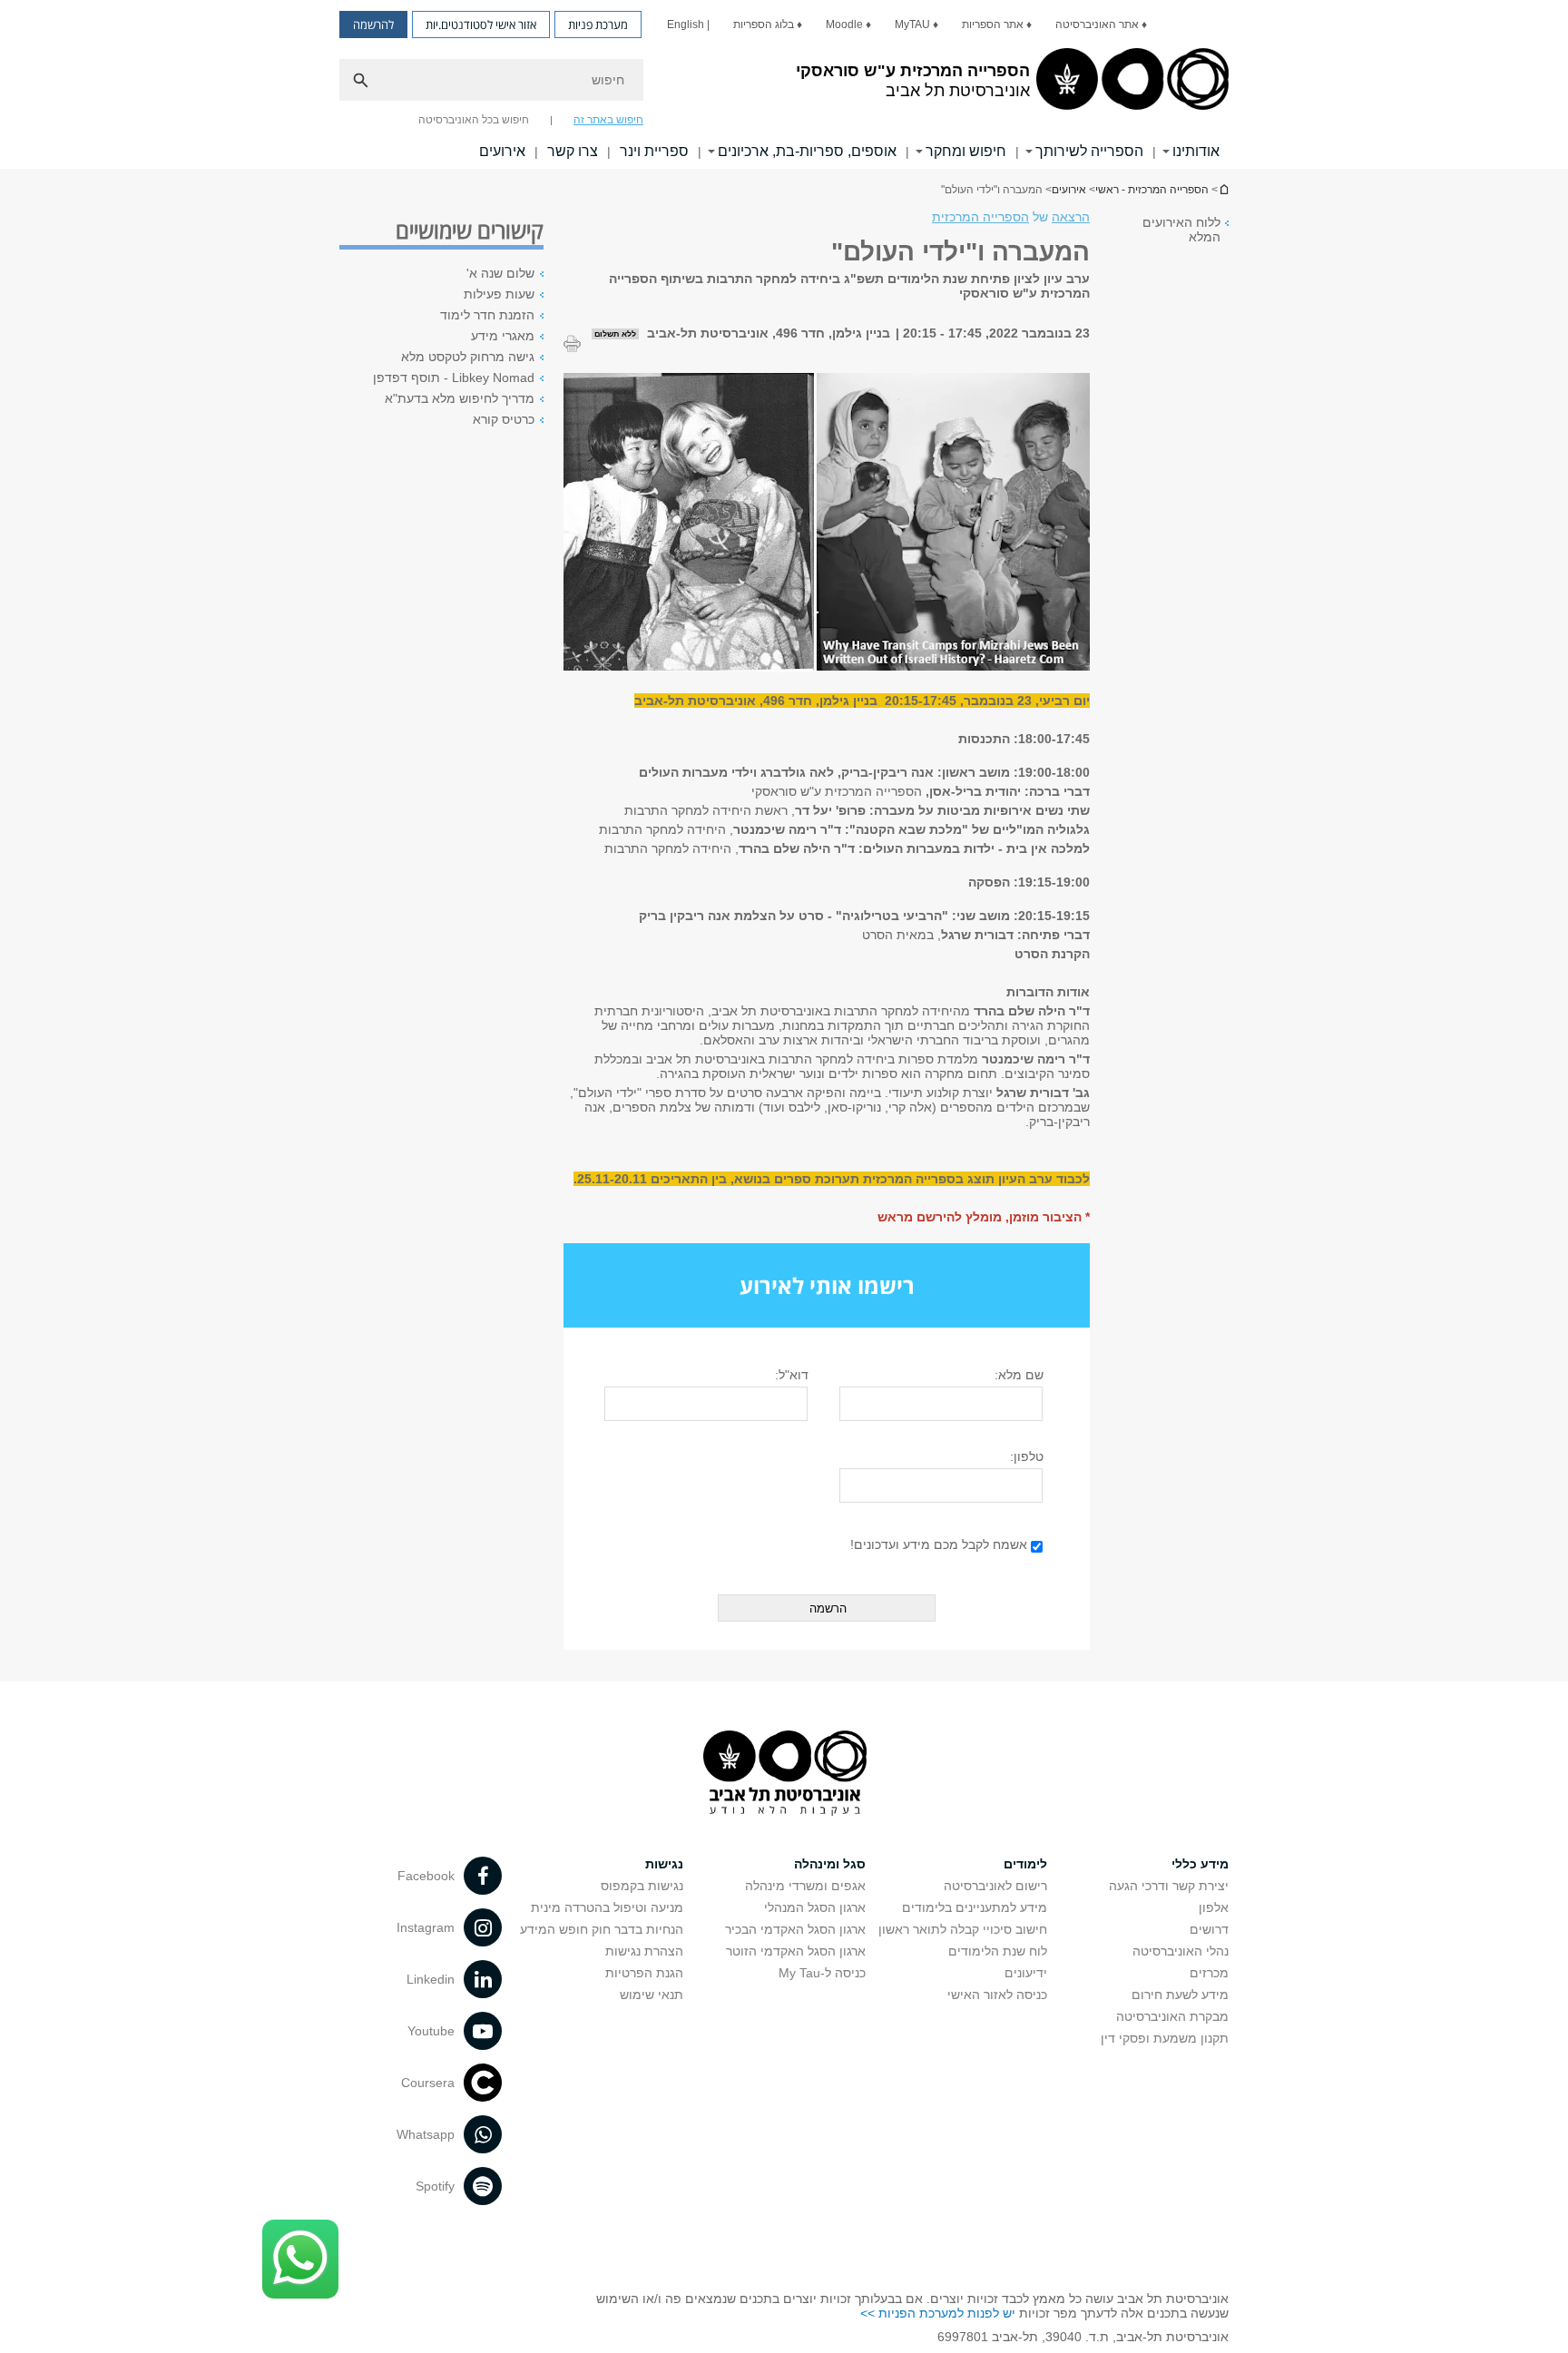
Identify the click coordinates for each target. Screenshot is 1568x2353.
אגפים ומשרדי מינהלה (805, 1886)
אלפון (1214, 1907)
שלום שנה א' (500, 273)
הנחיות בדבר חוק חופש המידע (602, 1929)
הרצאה (1071, 217)
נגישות (664, 1864)
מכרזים (1209, 1973)
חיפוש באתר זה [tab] (608, 120)
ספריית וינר (654, 151)
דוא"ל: (792, 1375)
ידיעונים (1026, 1973)
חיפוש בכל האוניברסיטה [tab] (474, 120)
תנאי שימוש (652, 1995)
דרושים (1209, 1929)
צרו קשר (573, 151)
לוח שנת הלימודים (998, 1951)
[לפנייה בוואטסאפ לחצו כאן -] (300, 2259)
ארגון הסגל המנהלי (815, 1907)
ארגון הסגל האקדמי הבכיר (795, 1929)
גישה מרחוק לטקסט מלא (468, 357)
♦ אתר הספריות (997, 25)
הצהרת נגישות (644, 1951)
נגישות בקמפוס (642, 1886)
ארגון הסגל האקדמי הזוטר (796, 1951)
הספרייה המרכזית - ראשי (1152, 190)
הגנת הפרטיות (644, 1973)
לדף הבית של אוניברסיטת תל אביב (1223, 189)
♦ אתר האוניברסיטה (1101, 25)
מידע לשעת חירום (1180, 1995)
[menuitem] (1101, 25)
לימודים (1025, 1864)
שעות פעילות (499, 294)
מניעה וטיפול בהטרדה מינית (607, 1907)
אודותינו (1196, 151)
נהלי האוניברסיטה (1181, 1951)
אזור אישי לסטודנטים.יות (481, 25)
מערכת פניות (598, 25)
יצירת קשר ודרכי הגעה (1169, 1886)
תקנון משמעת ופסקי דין (1165, 2038)
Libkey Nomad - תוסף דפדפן (454, 377)
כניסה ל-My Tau (822, 1973)
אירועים (502, 151)
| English (688, 25)
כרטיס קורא (504, 419)
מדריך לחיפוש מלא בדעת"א (460, 398)
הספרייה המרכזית (980, 217)
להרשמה (373, 25)
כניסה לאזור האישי (997, 1995)
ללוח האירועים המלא (1181, 230)
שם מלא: (1019, 1375)
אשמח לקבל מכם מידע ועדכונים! (939, 1544)
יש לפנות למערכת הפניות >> (938, 2313)
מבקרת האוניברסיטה (1172, 2016)
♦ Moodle (848, 25)
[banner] (784, 84)
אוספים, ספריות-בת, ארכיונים (807, 151)
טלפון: (1027, 1456)
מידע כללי (1200, 1864)
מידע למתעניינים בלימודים (975, 1907)
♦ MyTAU (916, 25)
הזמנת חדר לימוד (487, 315)
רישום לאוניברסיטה (995, 1886)
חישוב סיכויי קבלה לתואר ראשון (963, 1929)
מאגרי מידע (503, 336)
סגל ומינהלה (830, 1864)
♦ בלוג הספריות (768, 25)
